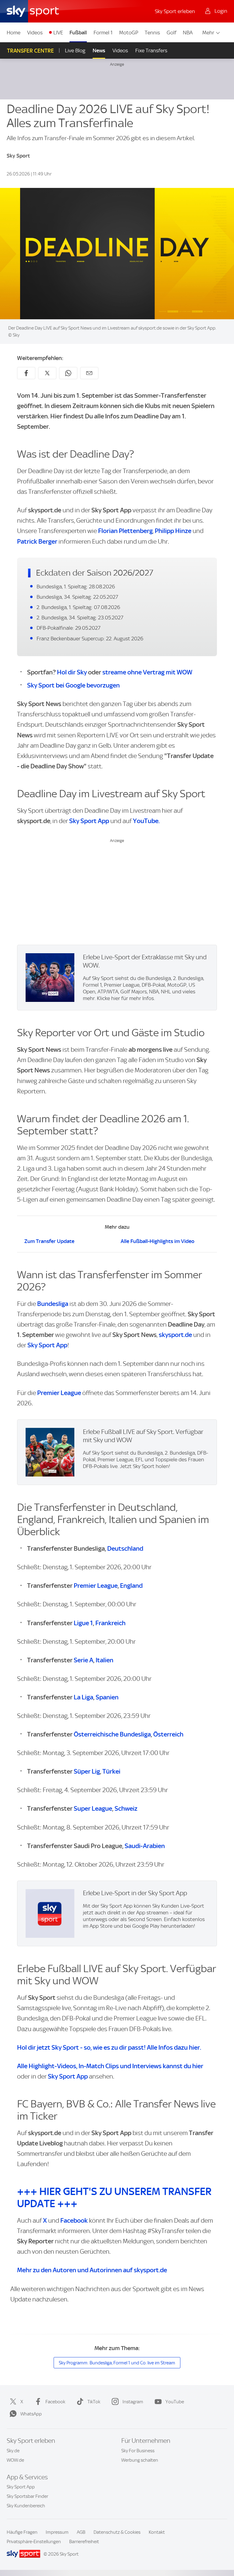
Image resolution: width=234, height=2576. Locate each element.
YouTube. (146, 821)
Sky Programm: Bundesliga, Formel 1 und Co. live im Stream (117, 2363)
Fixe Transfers (151, 50)
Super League (93, 1808)
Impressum (57, 2532)
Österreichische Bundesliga (112, 1734)
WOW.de (15, 2460)
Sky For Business (138, 2451)
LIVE (58, 33)
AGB (81, 2532)
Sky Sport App (90, 821)
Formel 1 (103, 33)
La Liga (83, 1697)
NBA (188, 33)
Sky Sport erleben (175, 11)
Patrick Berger (37, 541)
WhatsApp (31, 2414)
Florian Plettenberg (125, 531)
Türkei (111, 1771)
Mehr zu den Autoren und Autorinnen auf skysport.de (92, 2270)
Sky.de (13, 2451)
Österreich (168, 1734)
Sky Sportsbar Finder (27, 2496)
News (99, 50)
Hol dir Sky (72, 672)
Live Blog (75, 50)
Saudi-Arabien (145, 1846)
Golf (172, 33)
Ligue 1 (83, 1623)
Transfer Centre (30, 51)
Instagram (133, 2402)
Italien (105, 1660)
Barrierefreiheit (84, 2542)
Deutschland (125, 1548)
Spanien (107, 1697)
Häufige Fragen (22, 2532)
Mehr (208, 33)
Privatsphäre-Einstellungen (34, 2542)
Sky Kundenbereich (26, 2506)
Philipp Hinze (173, 531)
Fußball (78, 33)
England (131, 1586)
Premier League (59, 1393)
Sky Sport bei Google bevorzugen (73, 685)
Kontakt (157, 2532)
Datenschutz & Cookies (117, 2532)
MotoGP (129, 33)
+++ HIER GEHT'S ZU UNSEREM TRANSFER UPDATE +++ (114, 2197)
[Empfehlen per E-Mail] (89, 373)
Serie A (83, 1660)
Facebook (74, 2220)
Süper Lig (87, 1771)
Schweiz (126, 1808)
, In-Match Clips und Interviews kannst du (110, 2066)
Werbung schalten (140, 2460)
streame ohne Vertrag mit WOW (147, 672)
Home (14, 33)
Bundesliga (53, 1304)
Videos (35, 33)
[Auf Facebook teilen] (26, 373)
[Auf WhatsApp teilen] (68, 373)
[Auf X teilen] (47, 373)
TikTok (94, 2402)
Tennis (152, 33)
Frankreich (110, 1623)
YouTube (175, 2402)
